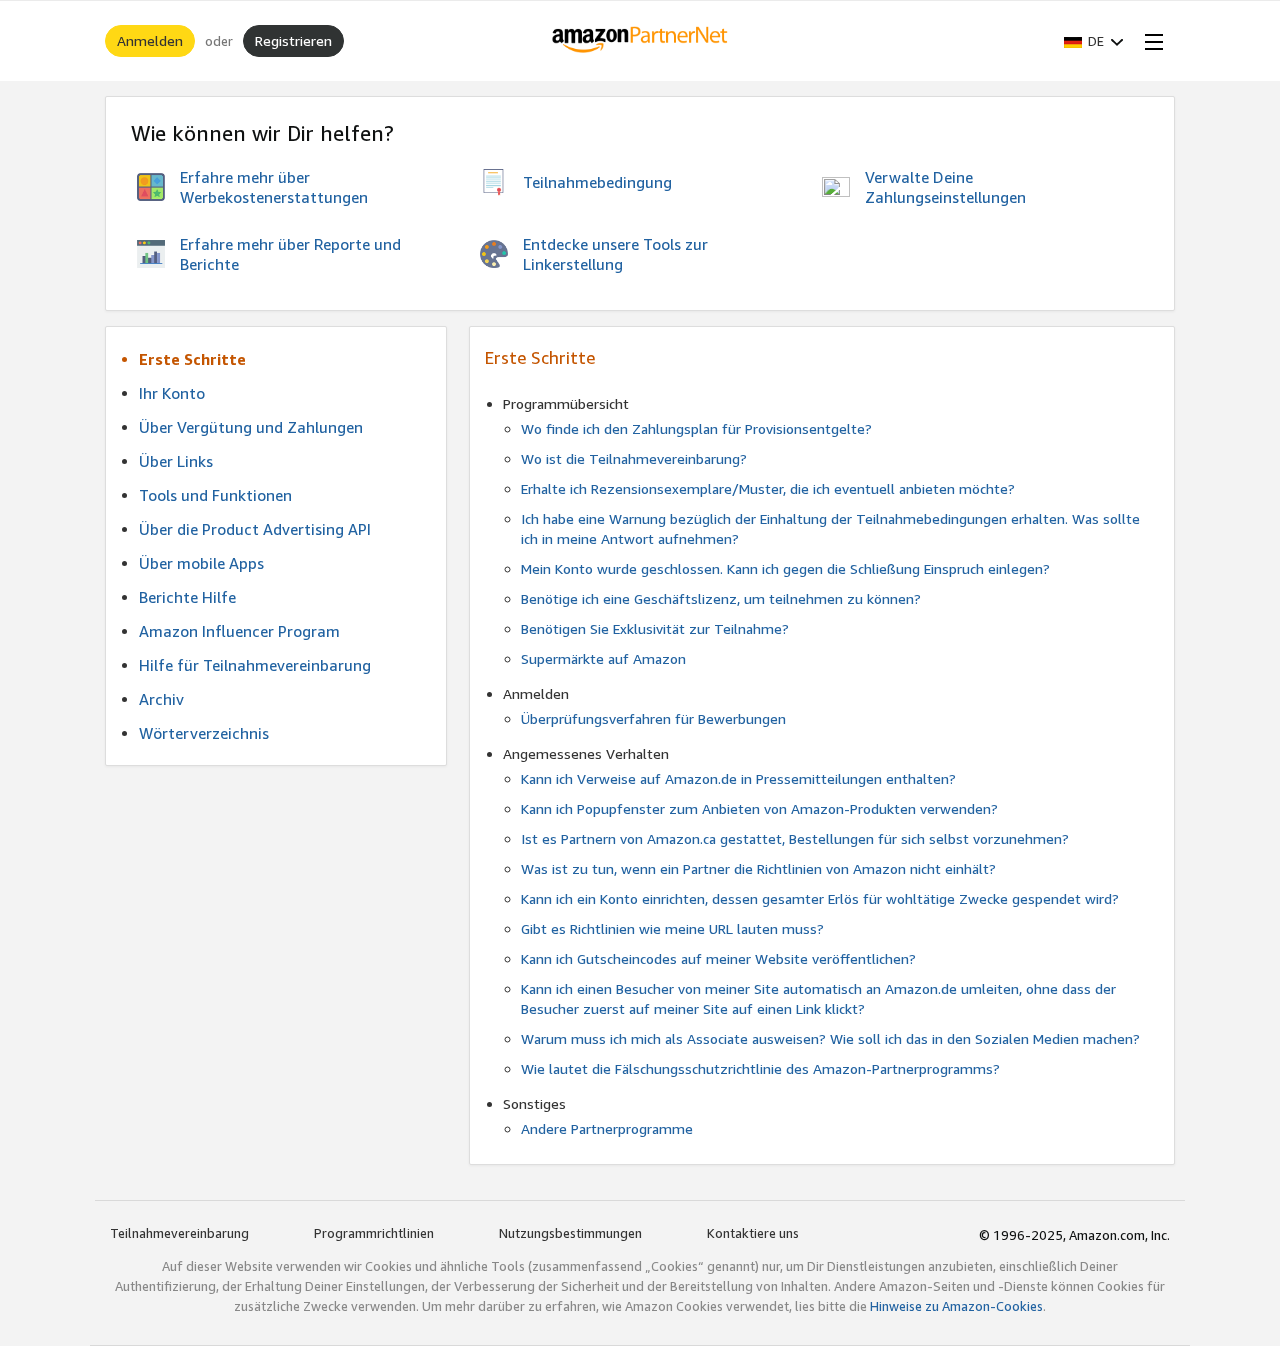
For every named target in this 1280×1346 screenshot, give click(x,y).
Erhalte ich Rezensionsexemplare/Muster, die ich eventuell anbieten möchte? (768, 488)
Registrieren (293, 40)
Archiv (161, 699)
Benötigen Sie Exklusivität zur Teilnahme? (655, 628)
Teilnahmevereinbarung (179, 1233)
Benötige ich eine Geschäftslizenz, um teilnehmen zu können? (721, 598)
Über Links (176, 461)
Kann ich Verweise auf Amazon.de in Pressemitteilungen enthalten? (738, 778)
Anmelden (150, 40)
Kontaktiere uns (753, 1233)
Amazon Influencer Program (239, 631)
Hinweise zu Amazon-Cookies (956, 1306)
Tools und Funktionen (215, 495)
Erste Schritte (192, 359)
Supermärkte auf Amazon (603, 658)
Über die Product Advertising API (255, 529)
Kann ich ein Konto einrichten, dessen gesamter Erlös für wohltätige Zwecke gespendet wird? (820, 898)
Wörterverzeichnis (204, 733)
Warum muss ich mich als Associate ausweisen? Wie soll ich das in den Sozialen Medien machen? (830, 1038)
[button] (1094, 41)
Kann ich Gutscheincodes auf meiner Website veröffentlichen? (718, 958)
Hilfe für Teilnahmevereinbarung (255, 665)
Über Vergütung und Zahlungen (251, 427)
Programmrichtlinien (374, 1233)
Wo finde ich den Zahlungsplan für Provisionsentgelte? (696, 428)
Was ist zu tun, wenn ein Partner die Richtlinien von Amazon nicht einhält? (758, 868)
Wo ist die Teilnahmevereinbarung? (634, 458)
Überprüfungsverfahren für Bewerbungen (653, 718)
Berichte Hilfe (187, 597)
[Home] (640, 41)
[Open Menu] (1150, 41)
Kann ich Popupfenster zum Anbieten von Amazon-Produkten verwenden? (759, 808)
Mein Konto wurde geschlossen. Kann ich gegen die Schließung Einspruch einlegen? (785, 568)
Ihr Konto (172, 393)
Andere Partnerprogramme (607, 1128)
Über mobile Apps (201, 563)
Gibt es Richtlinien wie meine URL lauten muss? (672, 928)
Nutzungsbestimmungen (570, 1233)
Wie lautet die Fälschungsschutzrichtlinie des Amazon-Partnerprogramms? (760, 1068)
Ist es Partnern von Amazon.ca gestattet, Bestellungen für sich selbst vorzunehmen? (795, 838)
